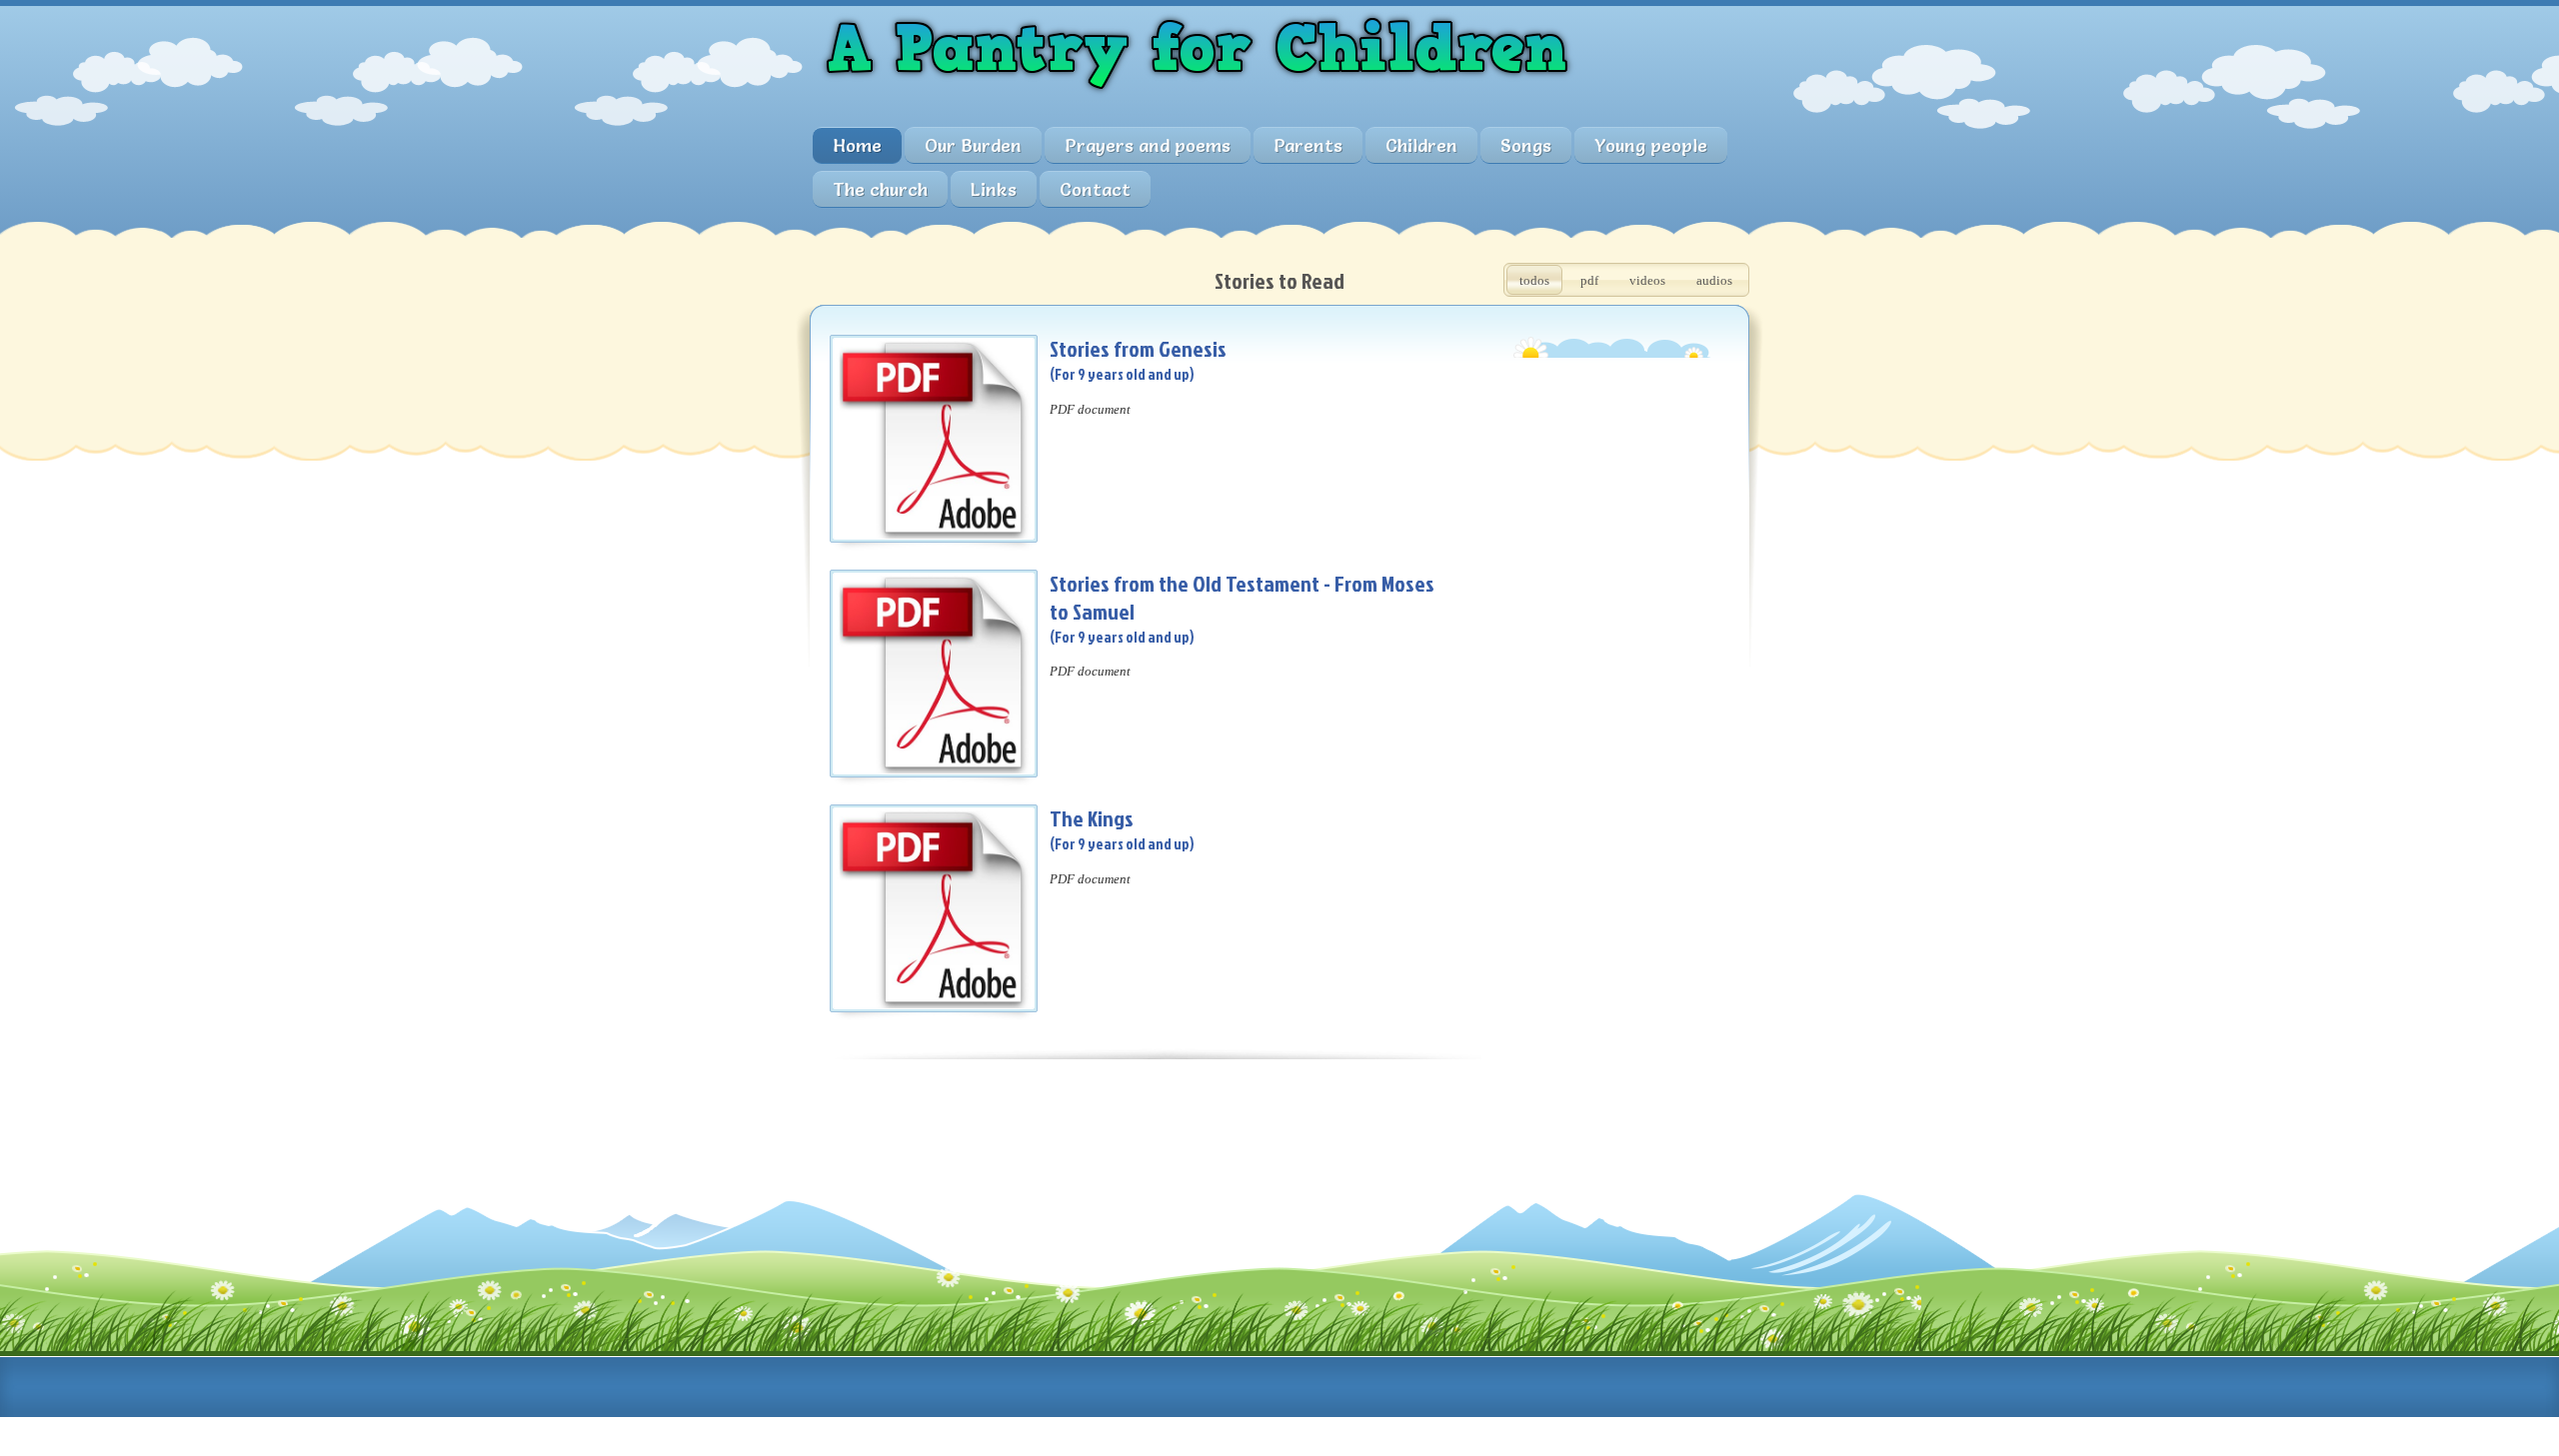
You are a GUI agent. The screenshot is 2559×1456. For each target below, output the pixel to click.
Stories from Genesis (1138, 348)
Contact (1095, 189)
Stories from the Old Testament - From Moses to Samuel (1242, 597)
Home (857, 145)
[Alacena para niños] (1197, 101)
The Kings (1092, 818)
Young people (1651, 145)
